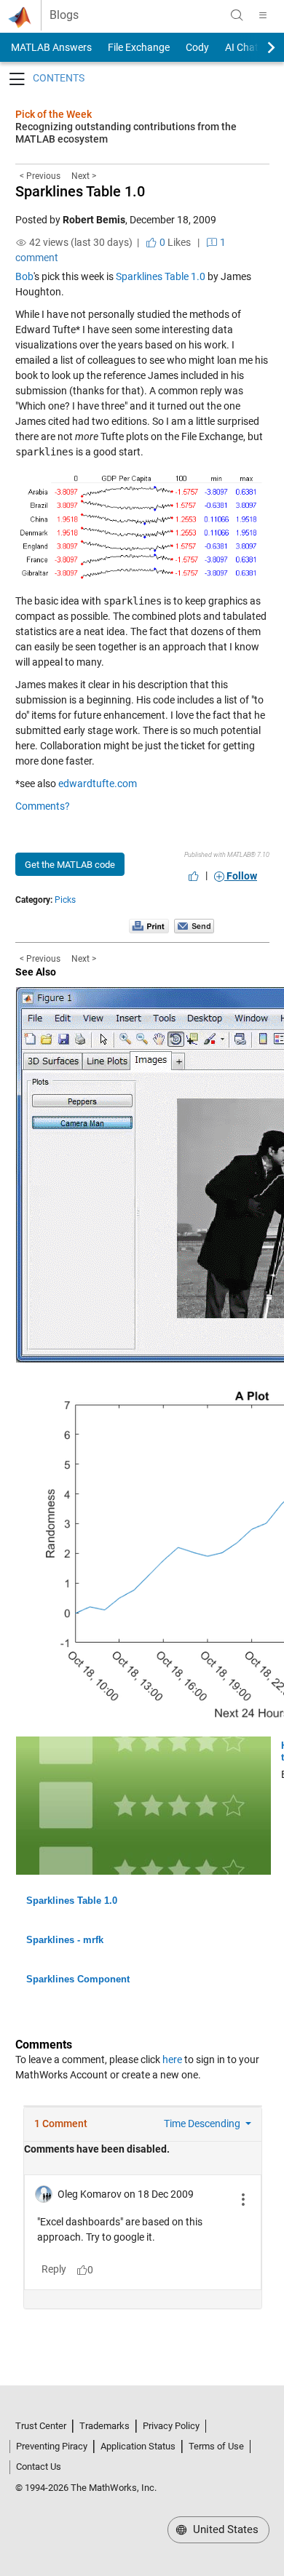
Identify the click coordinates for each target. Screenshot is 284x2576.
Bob (24, 276)
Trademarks (104, 2426)
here (172, 2059)
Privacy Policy (171, 2426)
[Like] (194, 876)
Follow (241, 876)
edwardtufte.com (98, 783)
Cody (197, 47)
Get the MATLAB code (70, 865)
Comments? (43, 806)
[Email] (194, 925)
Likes (174, 242)
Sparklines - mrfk (65, 1940)
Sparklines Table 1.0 (80, 191)
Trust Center (41, 2426)
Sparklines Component (78, 1979)
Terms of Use (216, 2446)
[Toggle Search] (237, 15)
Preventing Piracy (52, 2446)
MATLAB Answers (50, 47)
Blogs (64, 15)
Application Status (138, 2446)
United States (224, 2529)
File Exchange (139, 47)
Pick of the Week (54, 114)
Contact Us (39, 2467)
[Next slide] (259, 47)
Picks (65, 900)
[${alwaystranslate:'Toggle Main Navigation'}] (263, 15)
